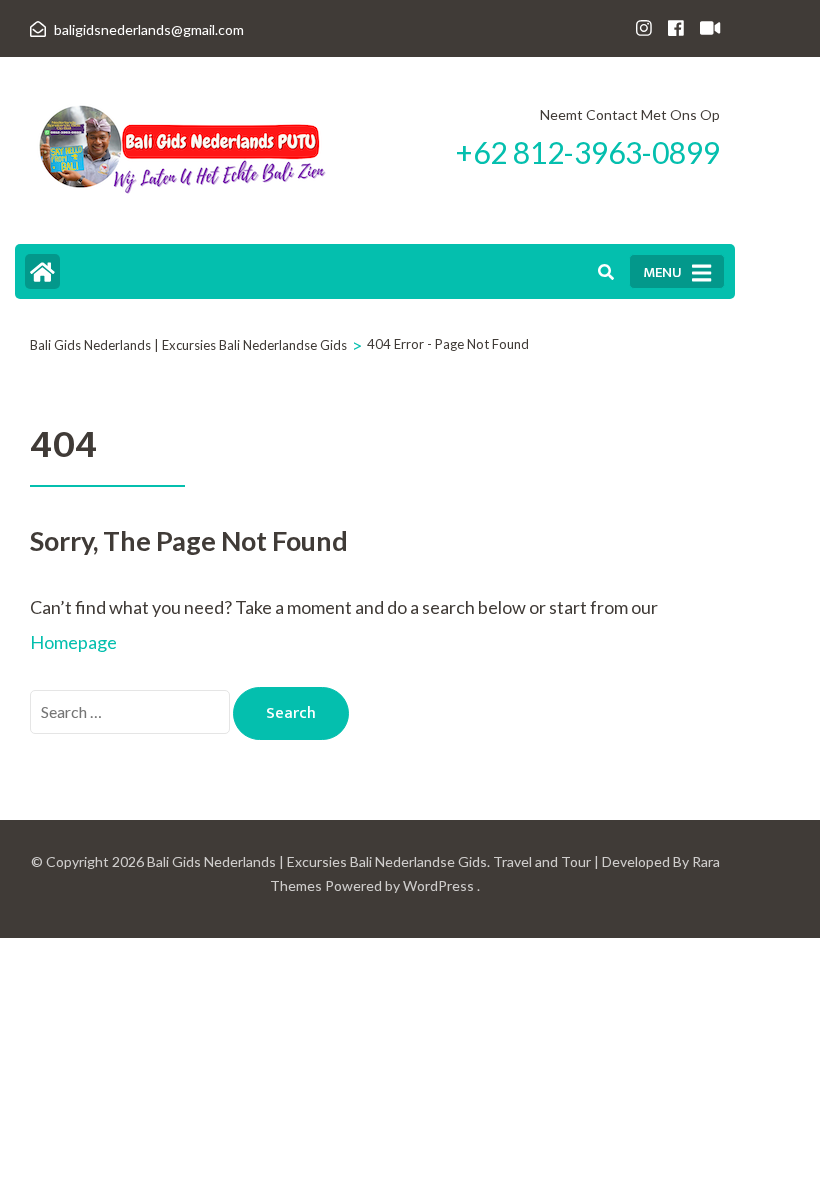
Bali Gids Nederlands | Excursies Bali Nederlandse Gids (317, 861)
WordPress (438, 885)
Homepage (73, 642)
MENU (662, 272)
